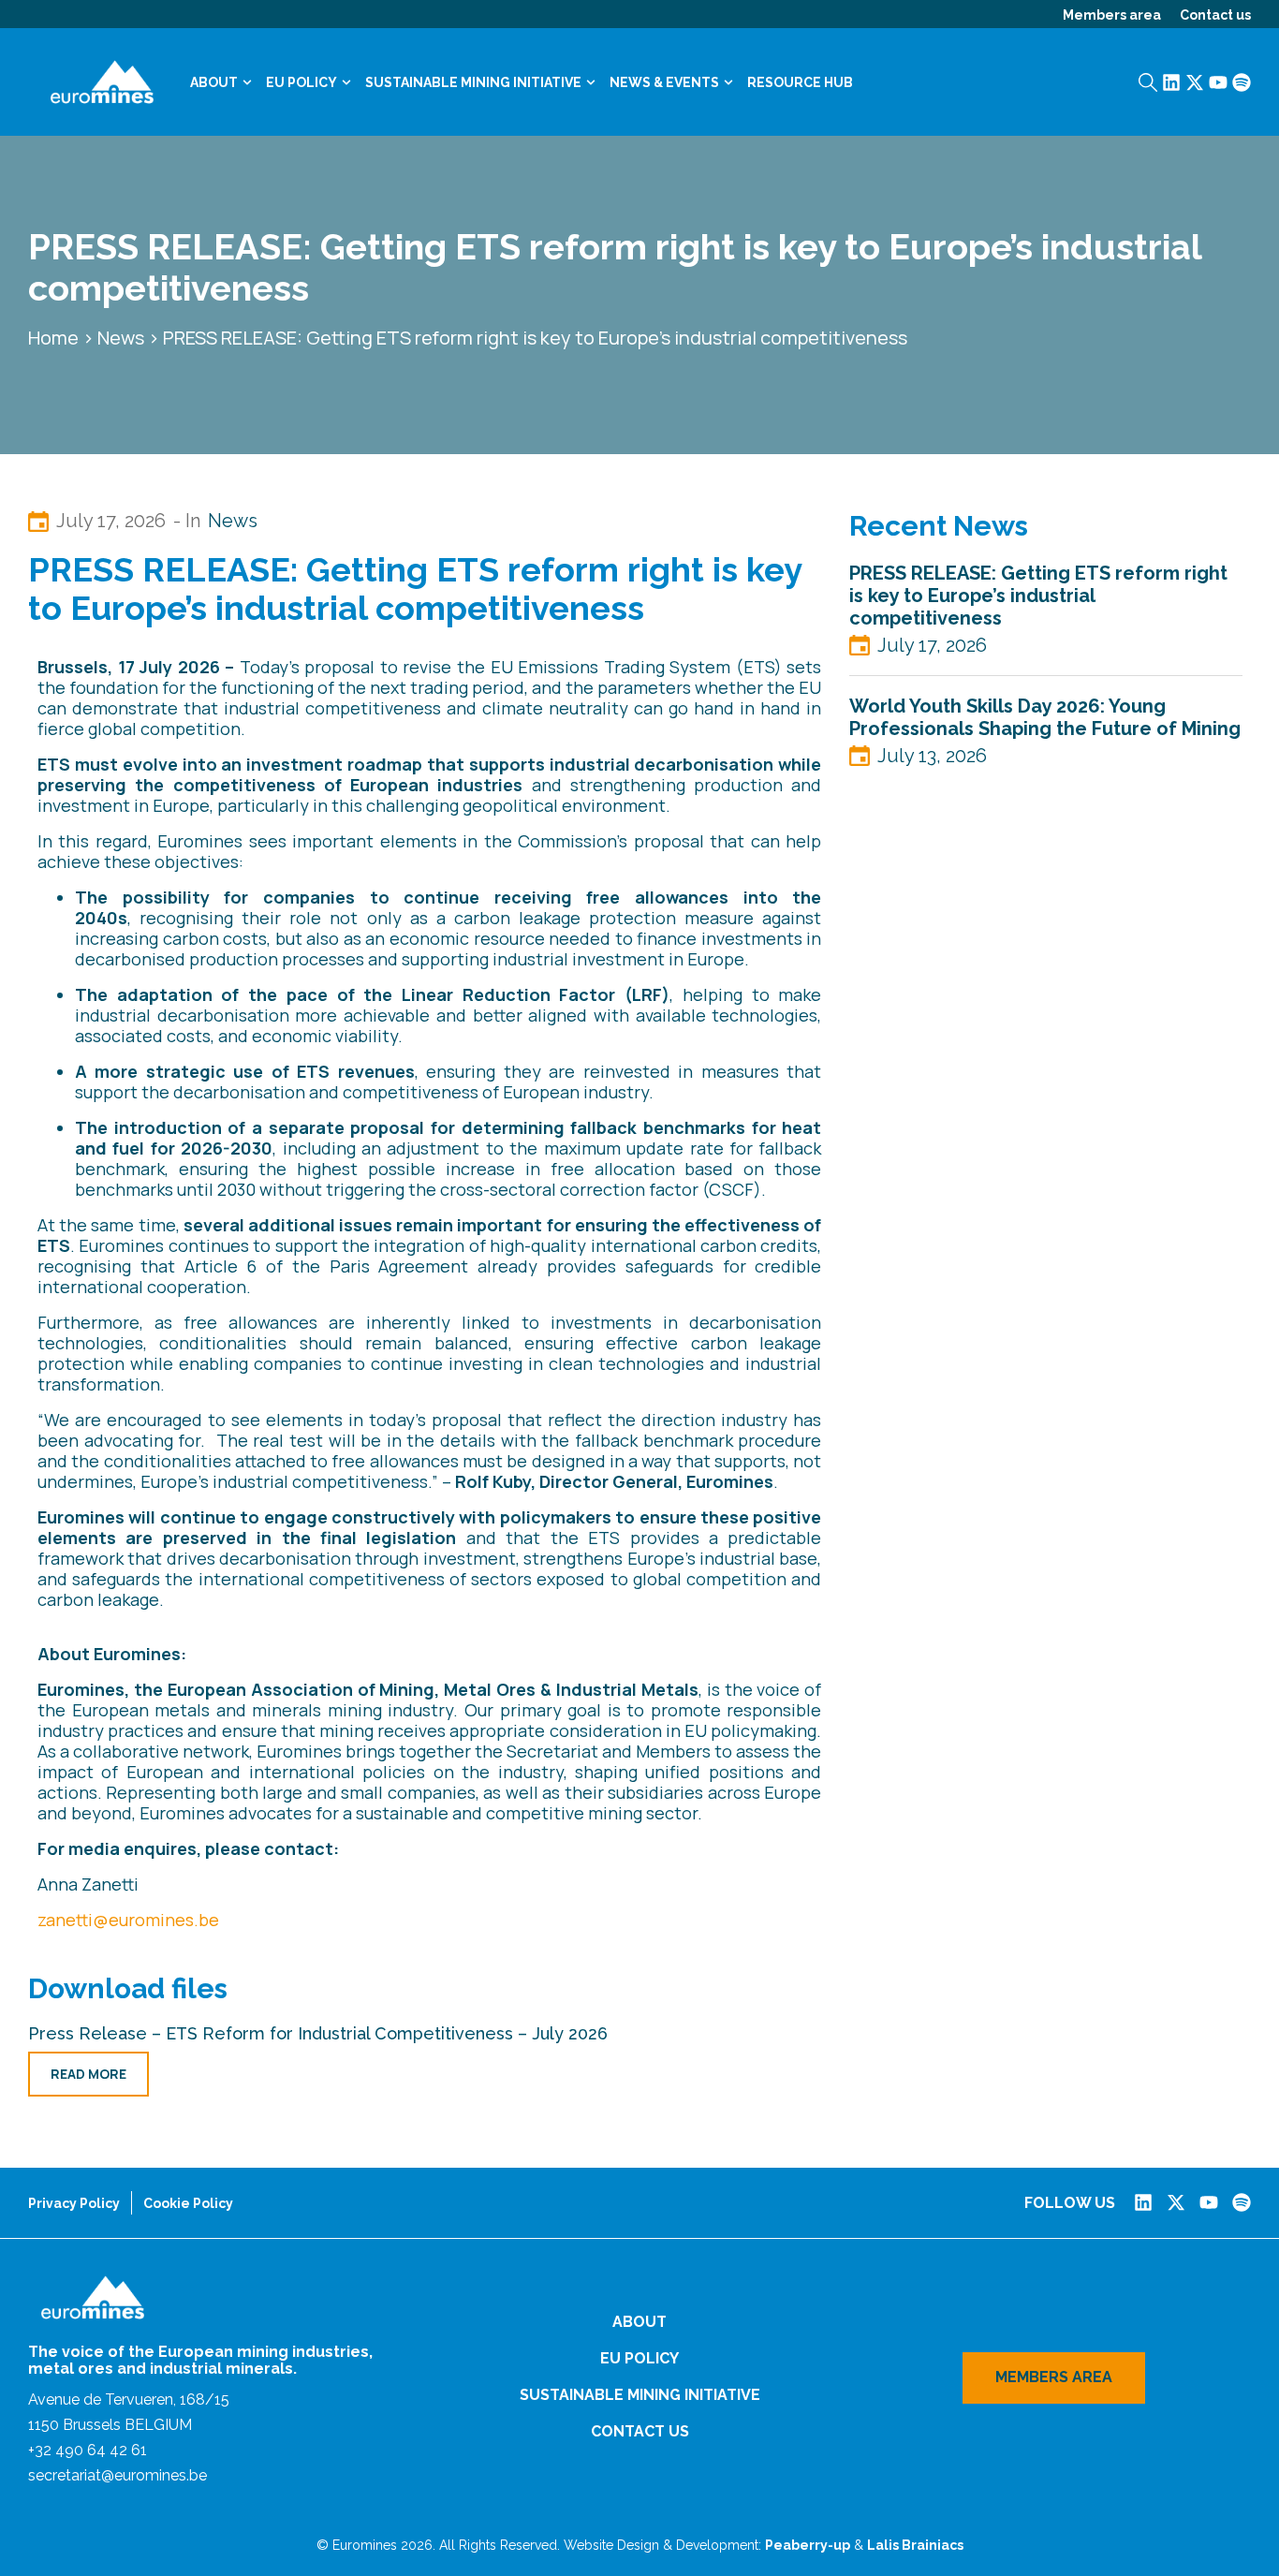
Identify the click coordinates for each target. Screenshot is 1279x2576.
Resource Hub (800, 82)
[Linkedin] (1171, 82)
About (214, 82)
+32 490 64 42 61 (88, 2450)
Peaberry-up (808, 2545)
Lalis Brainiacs (915, 2545)
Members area (1112, 15)
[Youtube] (1218, 82)
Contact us (1215, 15)
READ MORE (88, 2074)
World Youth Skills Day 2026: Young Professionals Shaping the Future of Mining (1045, 717)
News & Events (664, 82)
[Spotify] (1242, 82)
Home (53, 338)
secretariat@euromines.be (118, 2475)
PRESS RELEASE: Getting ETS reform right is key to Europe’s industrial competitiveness (1038, 596)
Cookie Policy (188, 2203)
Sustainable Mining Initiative (473, 82)
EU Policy (301, 82)
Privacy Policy (74, 2203)
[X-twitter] (1195, 82)
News (121, 338)
